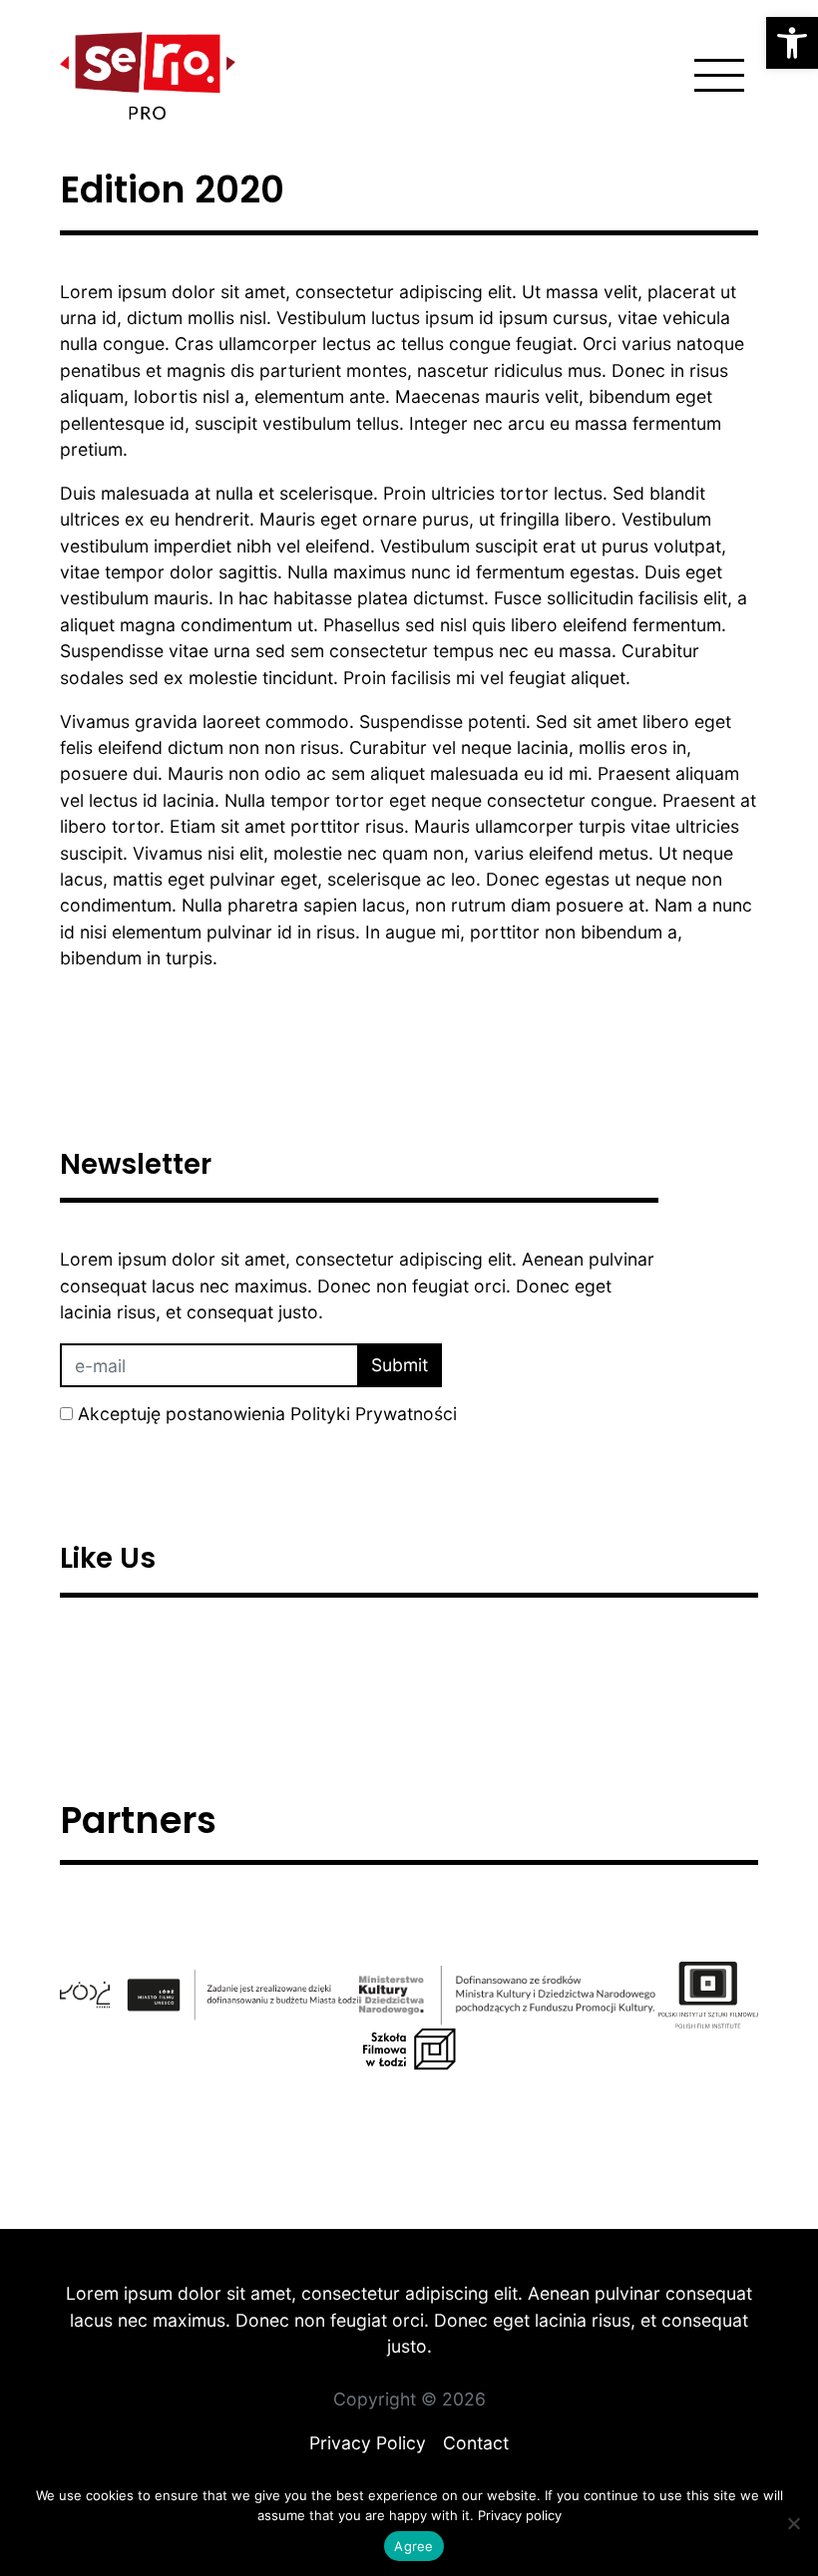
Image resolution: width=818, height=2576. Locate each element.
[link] (792, 43)
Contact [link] (476, 2443)
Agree (413, 2546)
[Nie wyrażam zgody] (793, 2523)
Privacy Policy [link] (368, 2443)
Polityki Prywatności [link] (374, 1414)
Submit (400, 1365)
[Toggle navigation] (719, 76)
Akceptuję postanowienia (267, 1414)
